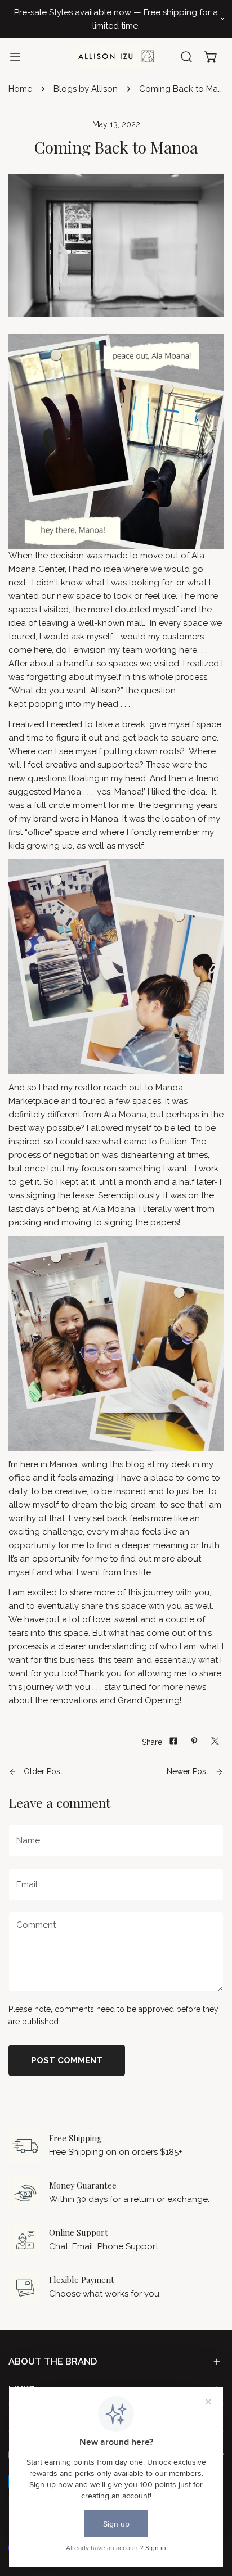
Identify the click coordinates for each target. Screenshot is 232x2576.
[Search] (186, 57)
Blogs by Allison (86, 89)
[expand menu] (15, 57)
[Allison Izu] (116, 57)
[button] (211, 57)
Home (20, 89)
